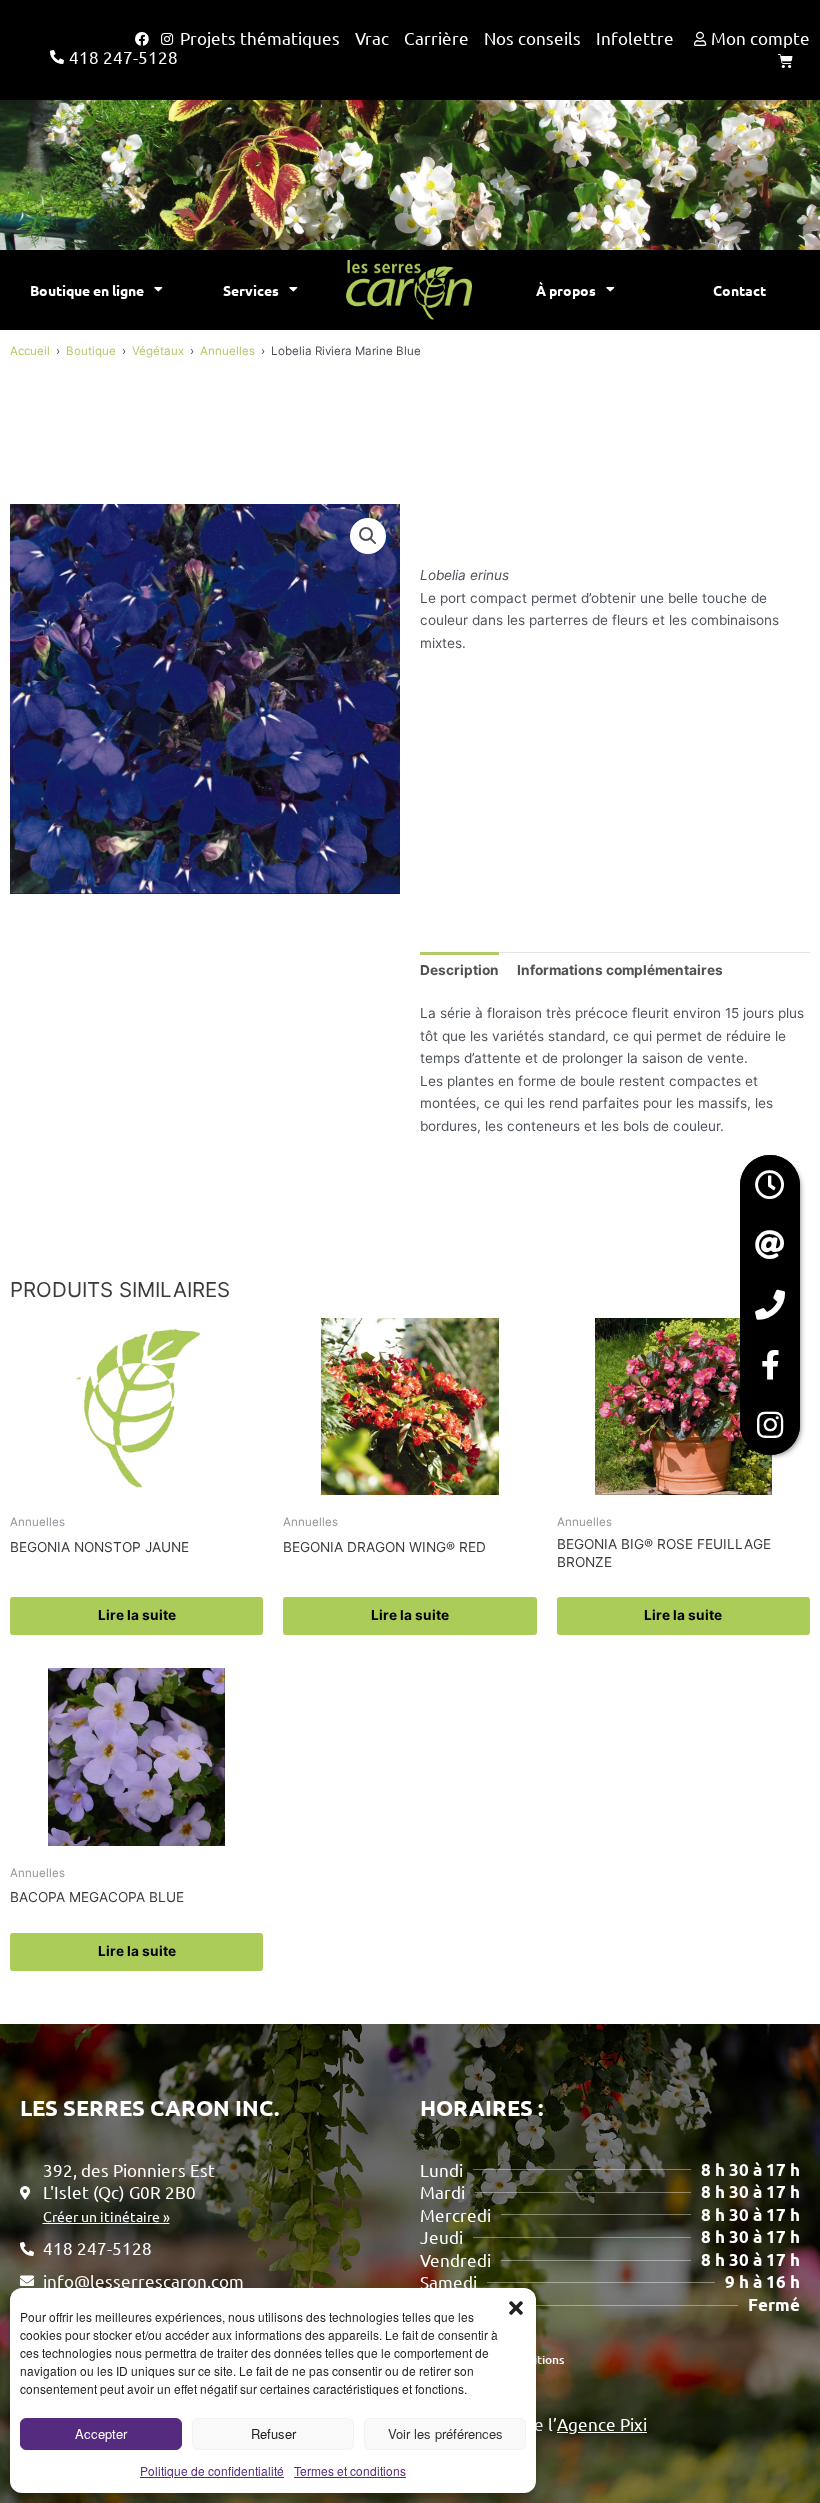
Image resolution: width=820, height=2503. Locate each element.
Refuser (273, 2433)
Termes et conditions (350, 2470)
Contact (739, 290)
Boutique (91, 351)
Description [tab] (459, 970)
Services (251, 290)
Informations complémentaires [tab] (620, 970)
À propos (566, 290)
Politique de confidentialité (212, 2470)
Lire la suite (137, 1615)
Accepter (101, 2433)
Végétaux (158, 351)
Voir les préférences (445, 2433)
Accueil (30, 351)
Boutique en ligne (87, 290)
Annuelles (227, 351)
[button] (516, 2308)
